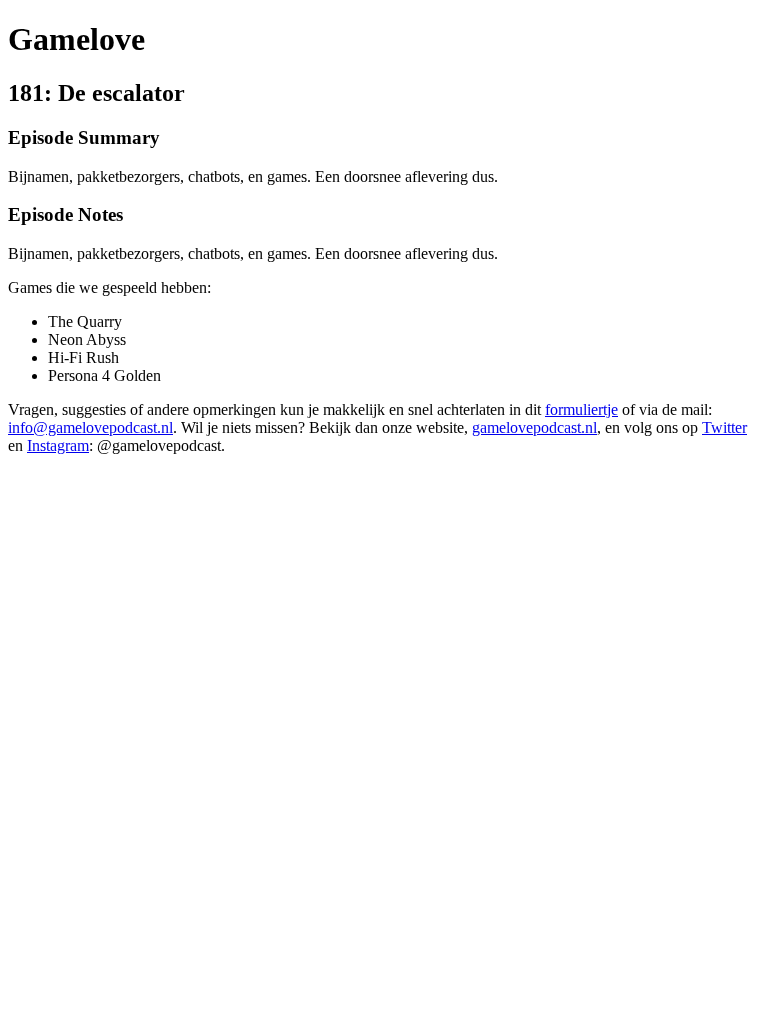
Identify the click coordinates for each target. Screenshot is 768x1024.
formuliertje (581, 409)
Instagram (58, 445)
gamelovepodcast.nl (534, 427)
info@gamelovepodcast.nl (90, 427)
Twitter (724, 427)
